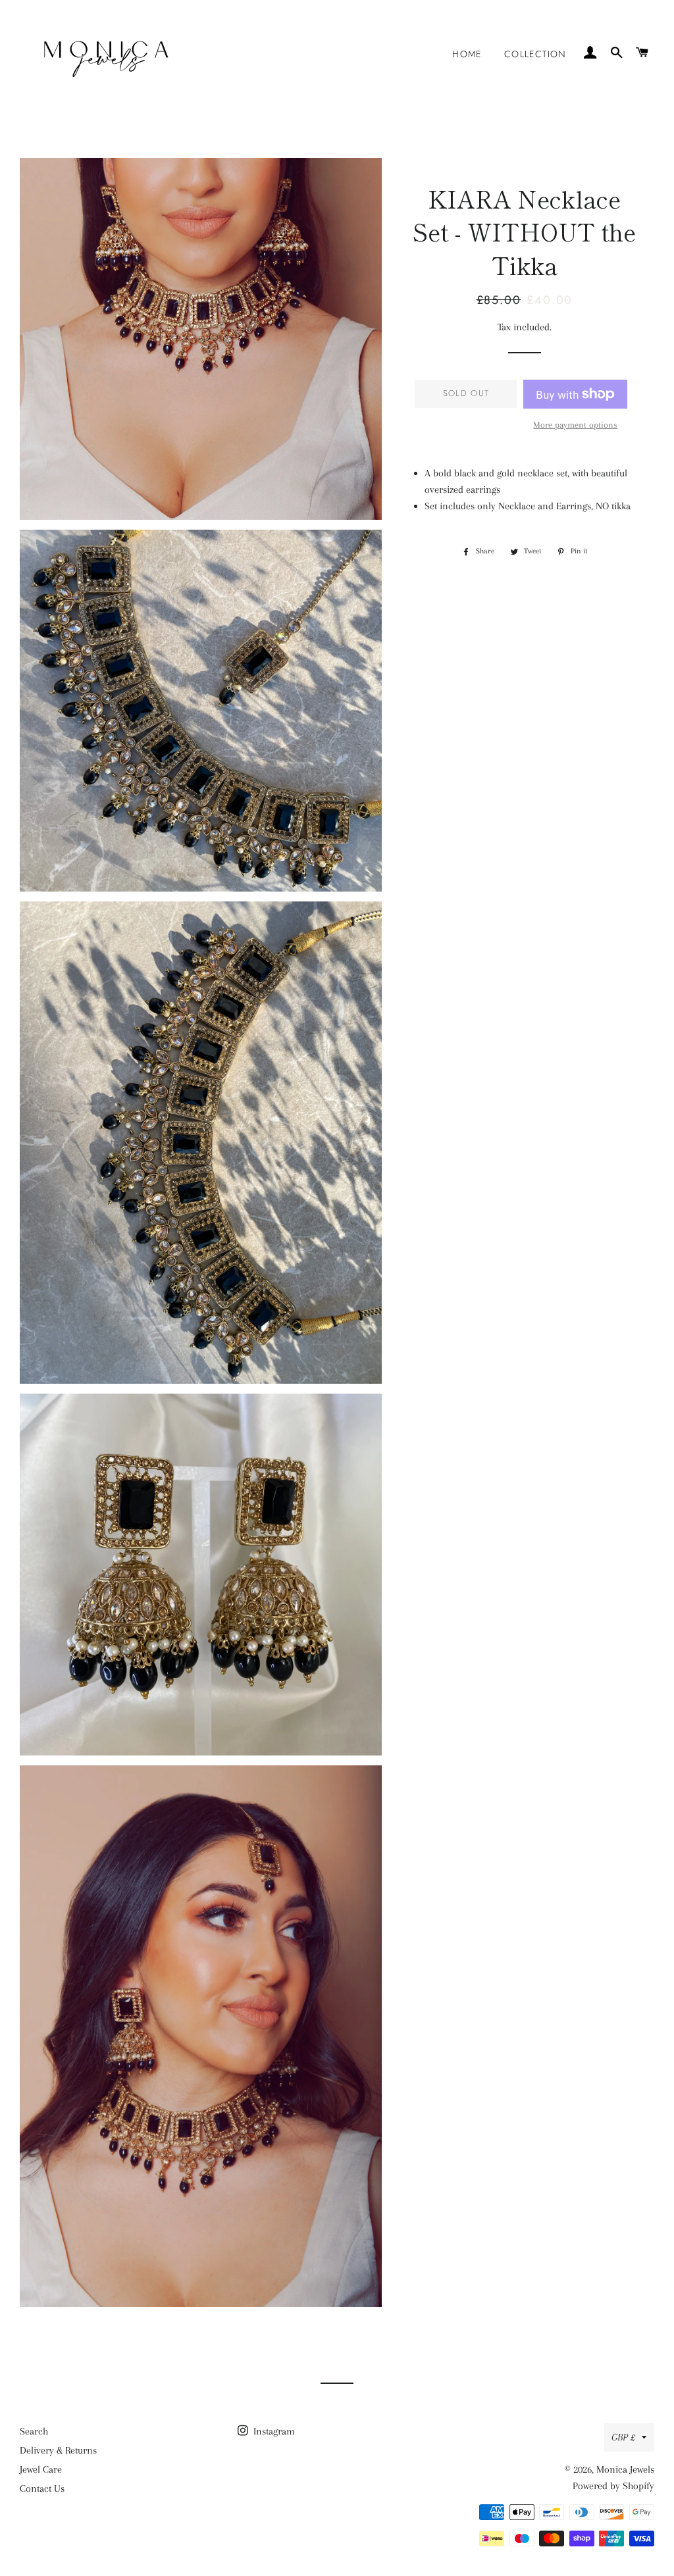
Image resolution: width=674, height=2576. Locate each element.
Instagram (273, 2431)
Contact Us (42, 2488)
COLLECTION (535, 54)
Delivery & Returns (58, 2450)
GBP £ (623, 2437)
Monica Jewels (625, 2469)
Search (34, 2431)
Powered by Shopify (613, 2486)
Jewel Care (41, 2469)
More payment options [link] (575, 425)
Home (467, 54)
